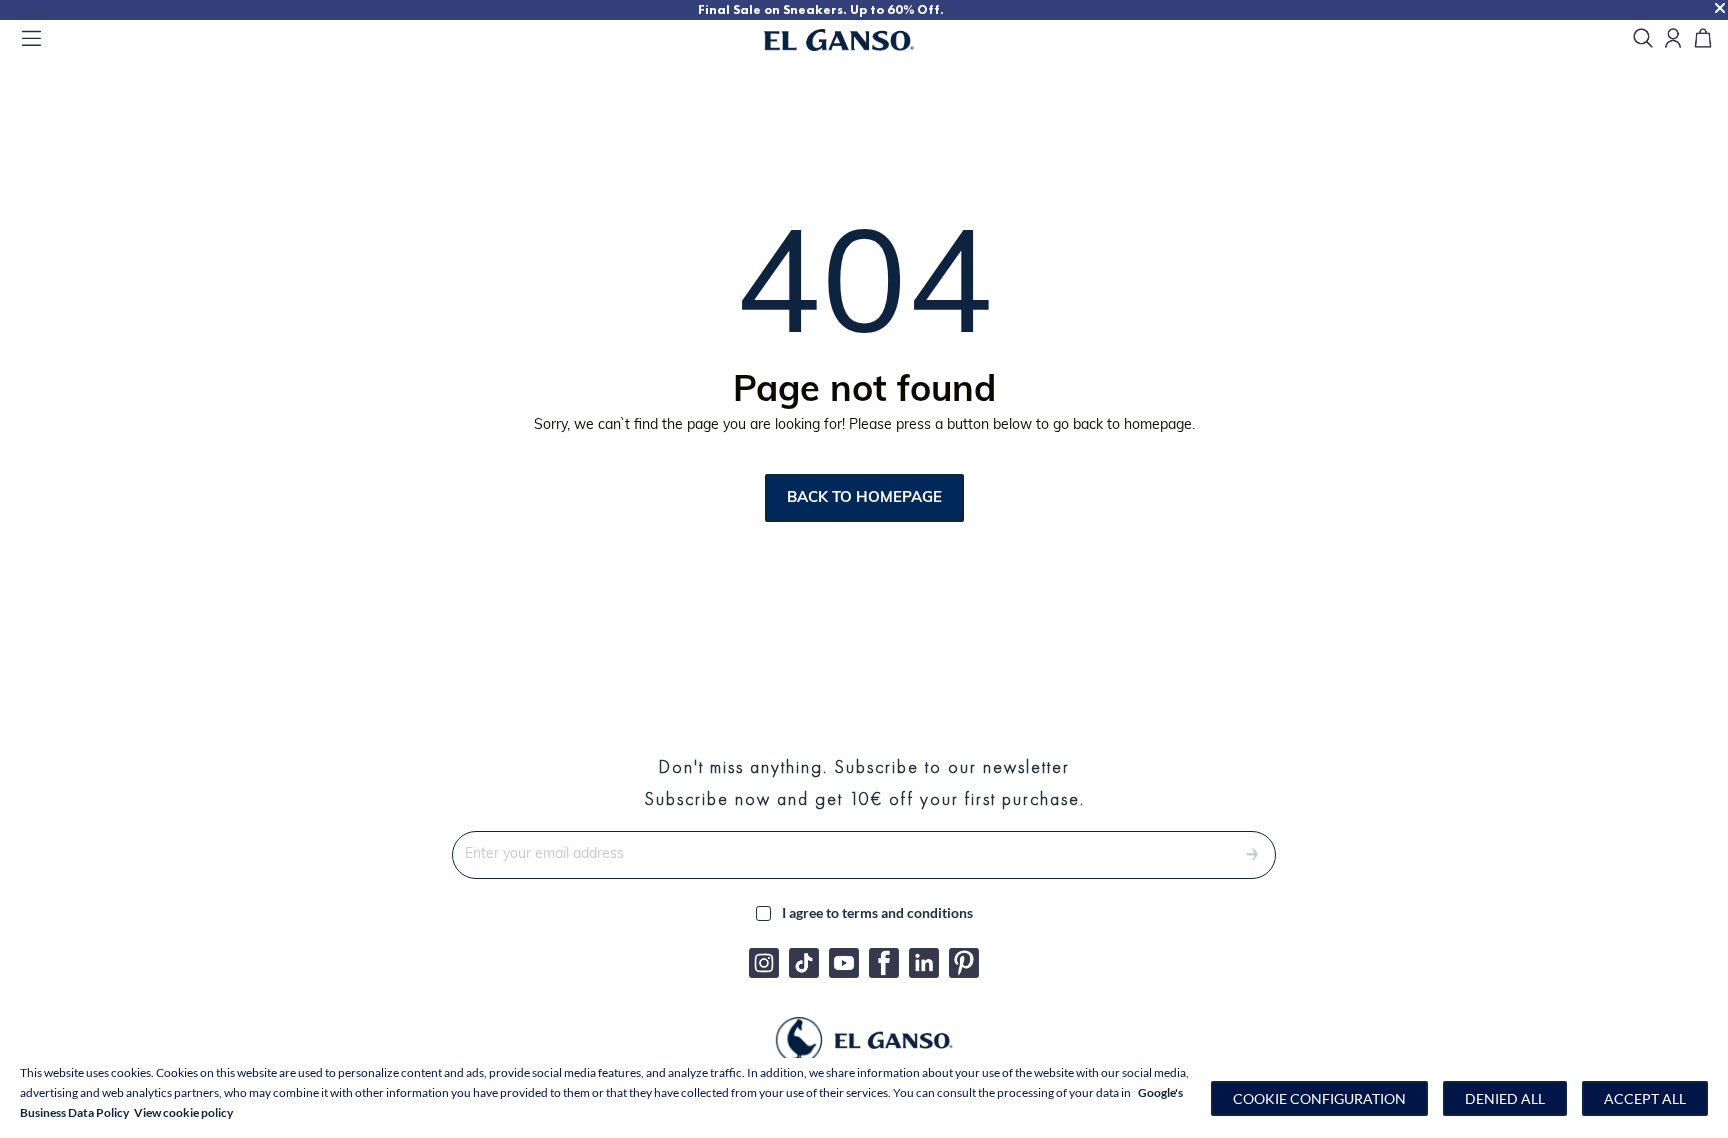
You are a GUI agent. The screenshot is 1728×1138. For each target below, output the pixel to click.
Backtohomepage (864, 497)
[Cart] (1703, 39)
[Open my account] (1673, 39)
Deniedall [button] (1505, 1098)
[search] (1643, 39)
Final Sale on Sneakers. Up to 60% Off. (821, 9)
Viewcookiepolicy (183, 1112)
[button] (1319, 1098)
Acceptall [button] (1645, 1098)
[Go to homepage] (864, 40)
